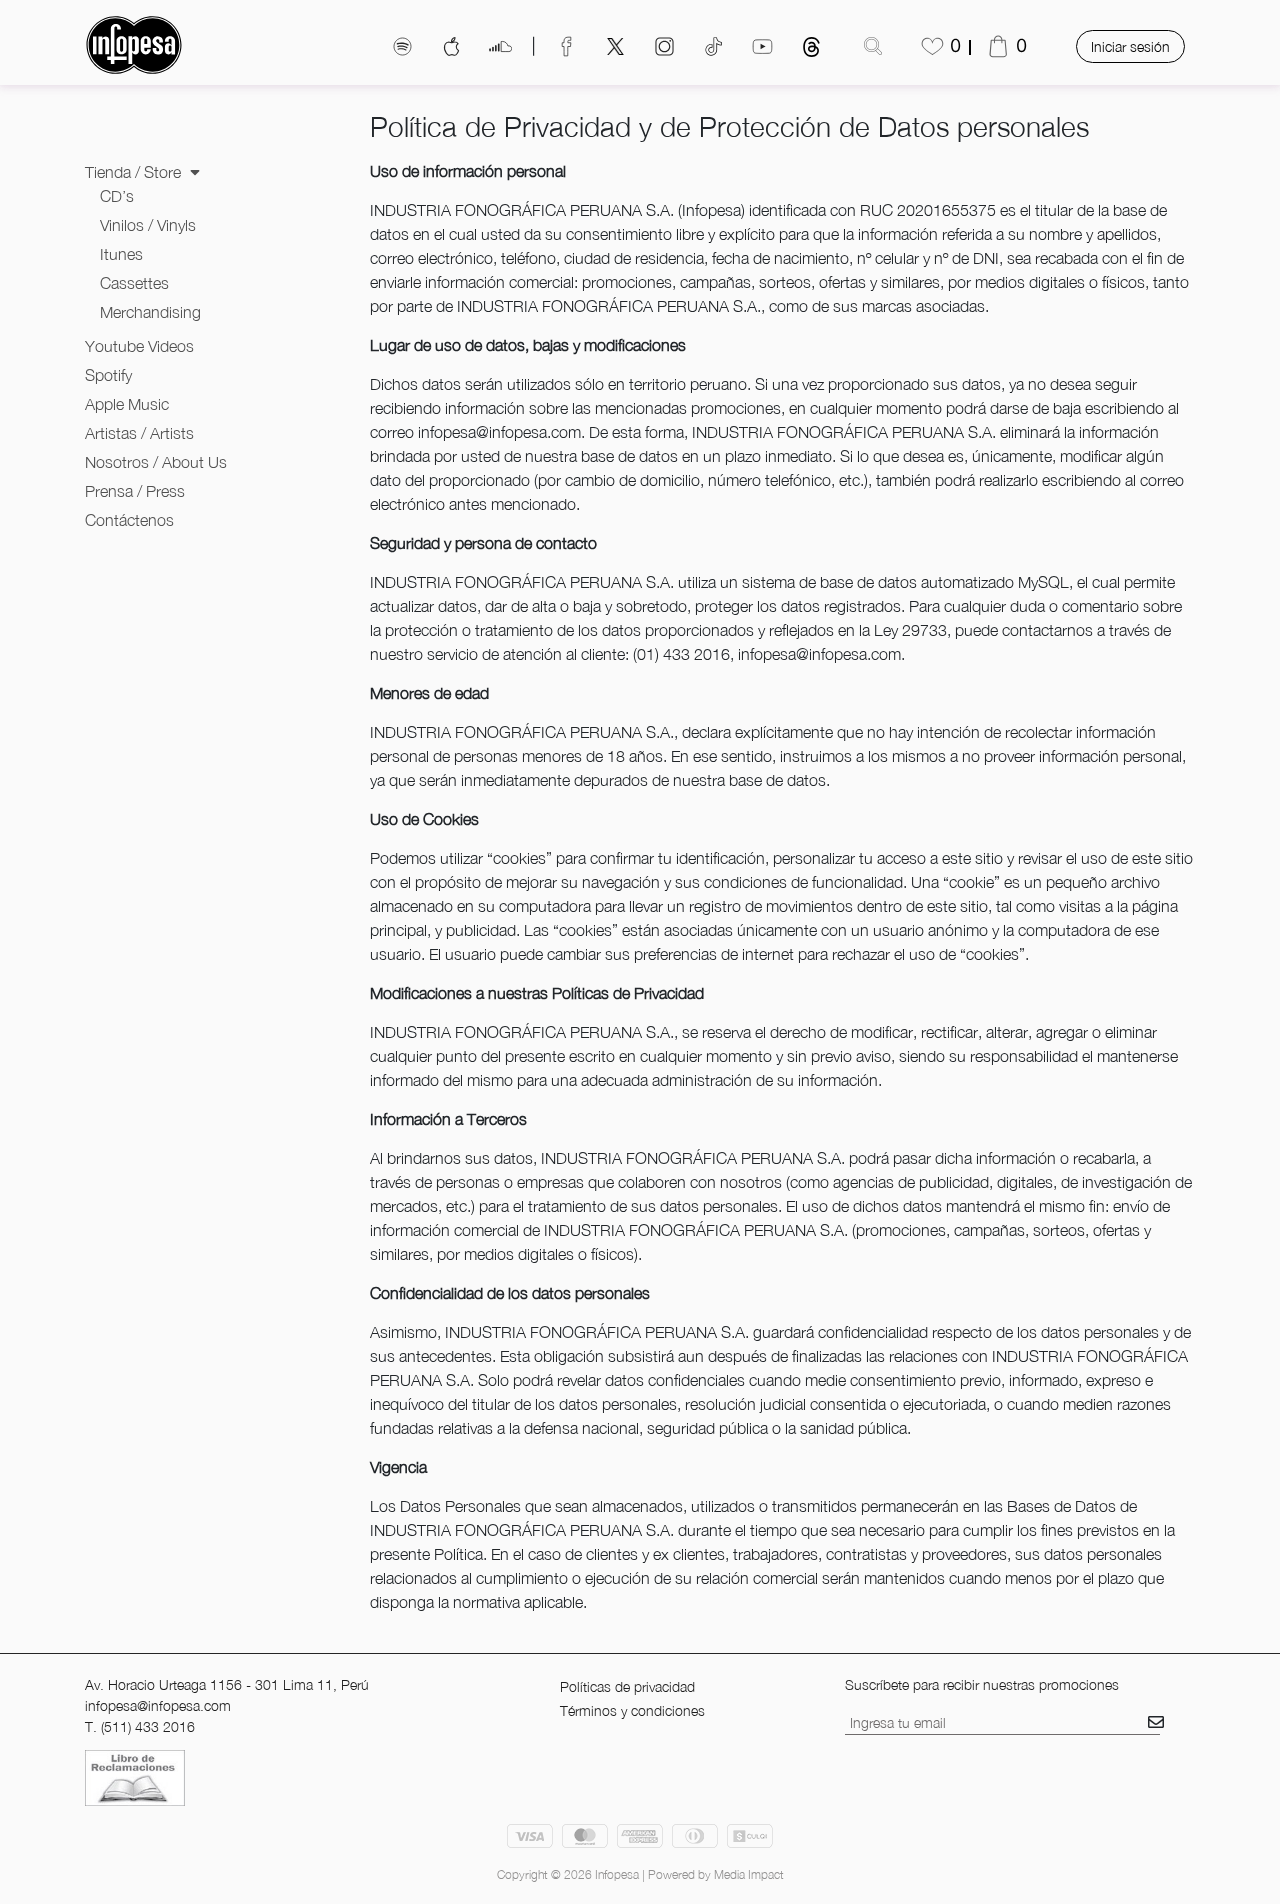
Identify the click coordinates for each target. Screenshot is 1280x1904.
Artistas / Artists (139, 433)
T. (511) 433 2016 (140, 1726)
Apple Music (127, 404)
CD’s (117, 196)
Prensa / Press (135, 491)
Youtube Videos (139, 346)
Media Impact (749, 1874)
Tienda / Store (135, 172)
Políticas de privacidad (627, 1686)
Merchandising (150, 312)
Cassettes (134, 283)
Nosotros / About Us (156, 462)
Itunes (121, 254)
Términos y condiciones (632, 1710)
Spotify (108, 375)
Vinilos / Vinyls (148, 225)
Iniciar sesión (1130, 46)
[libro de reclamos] (135, 1776)
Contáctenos (129, 520)
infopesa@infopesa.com (158, 1705)
